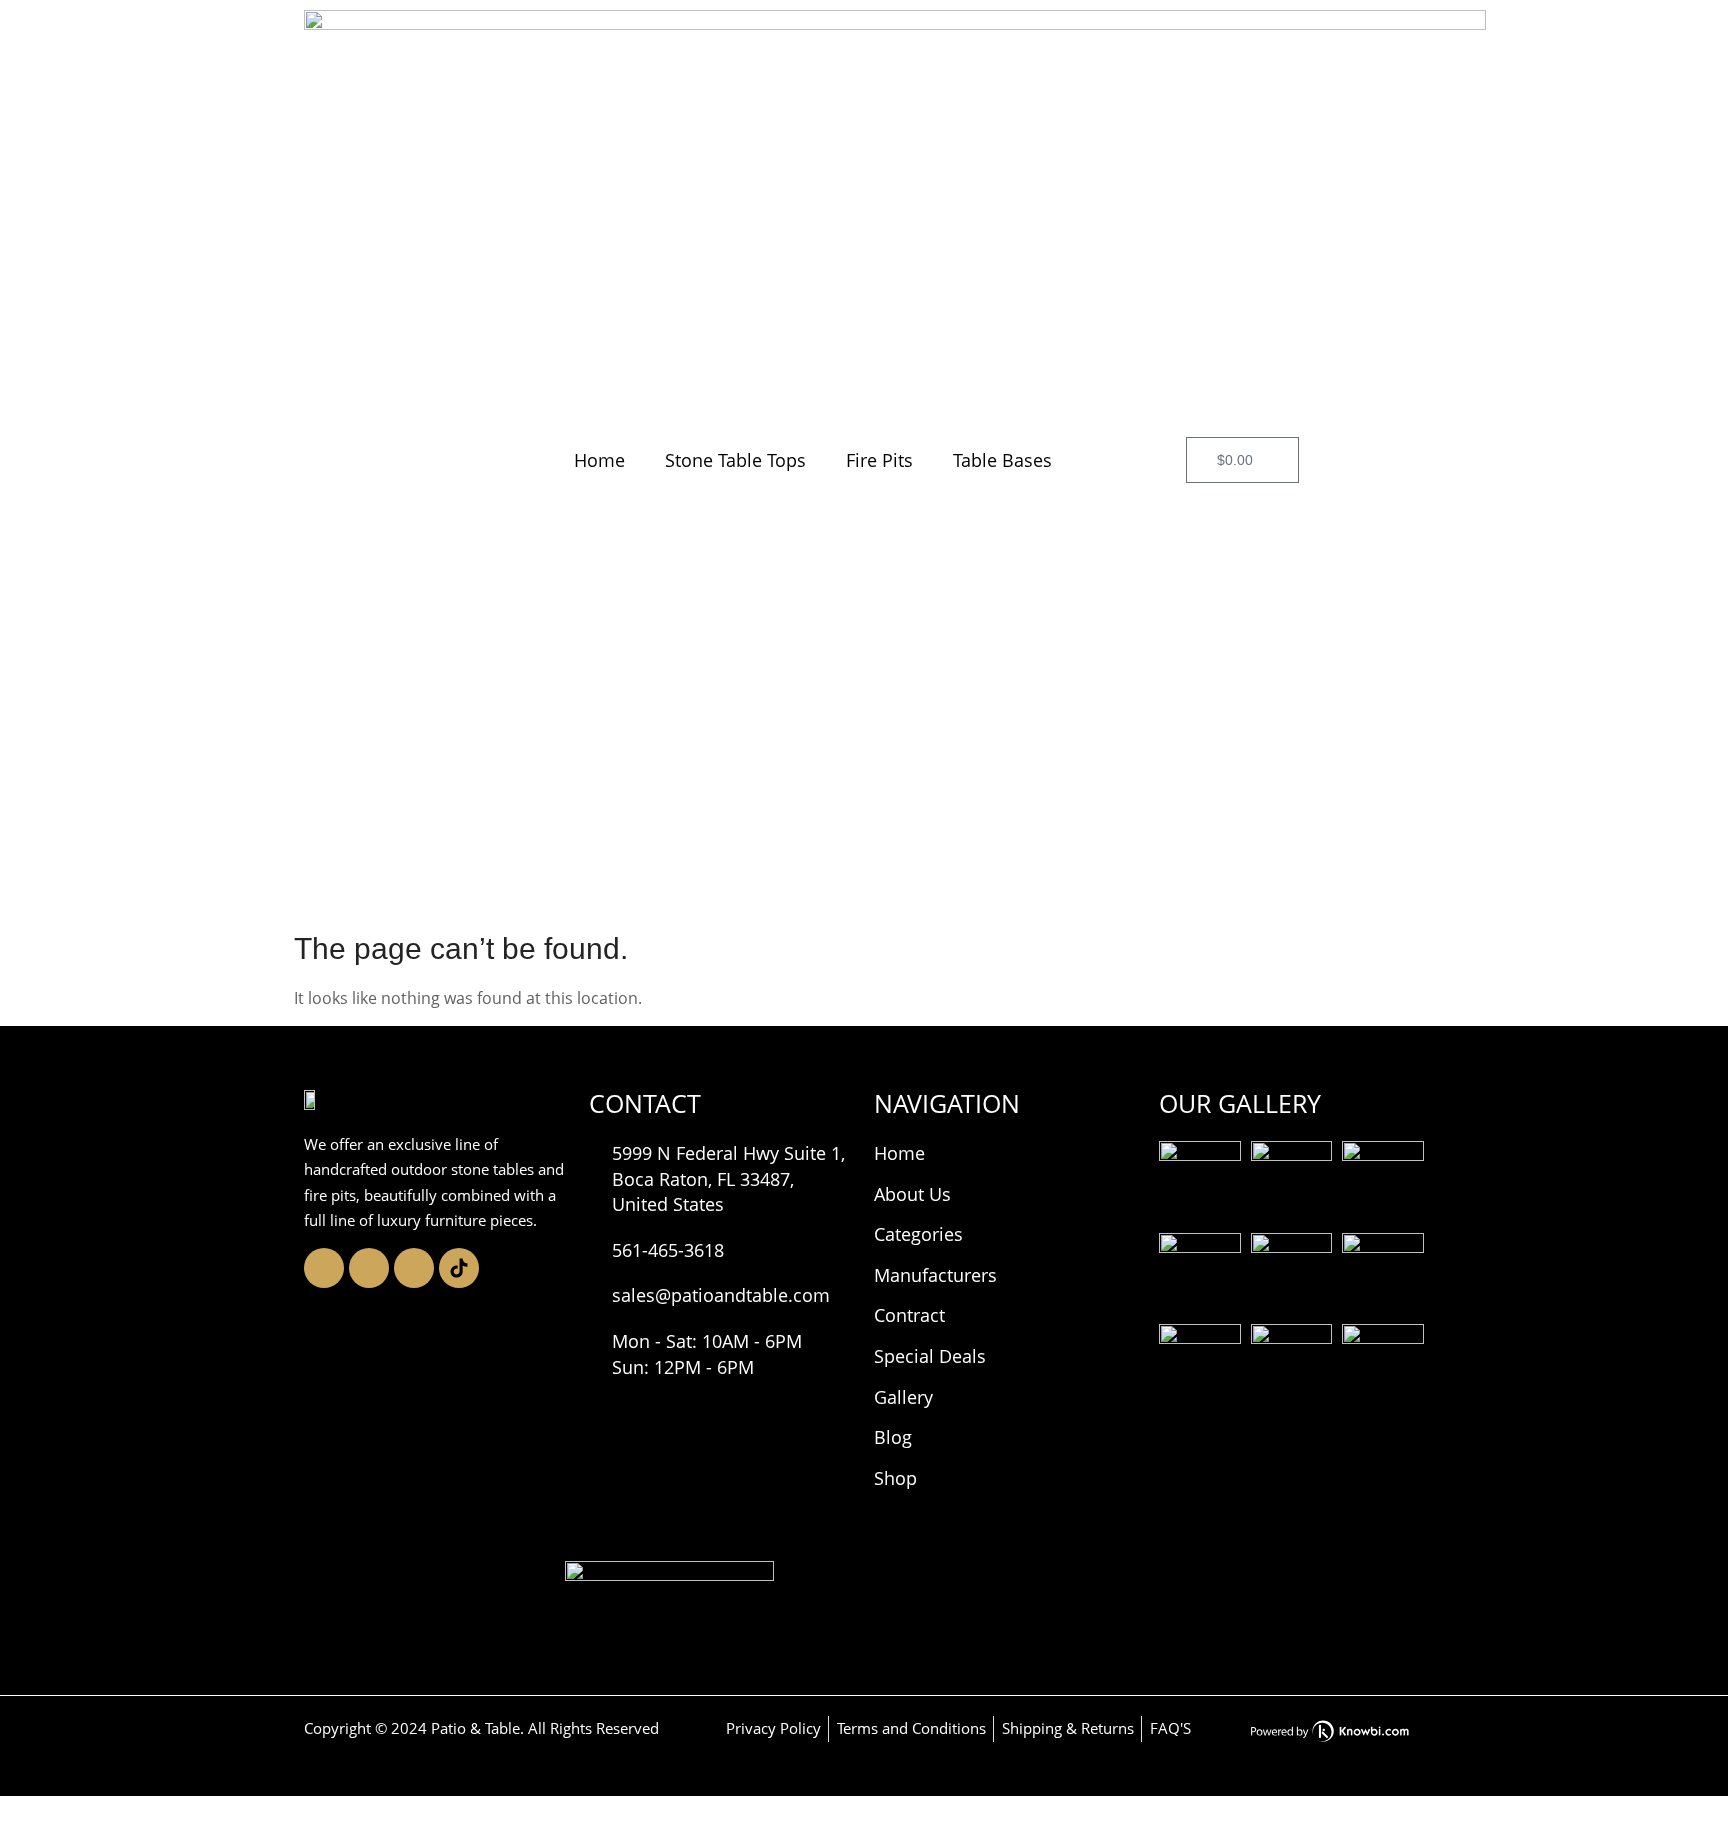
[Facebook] (369, 1268)
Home (599, 460)
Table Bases (1002, 460)
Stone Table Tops (735, 460)
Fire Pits (879, 460)
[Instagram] (324, 1268)
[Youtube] (414, 1268)
